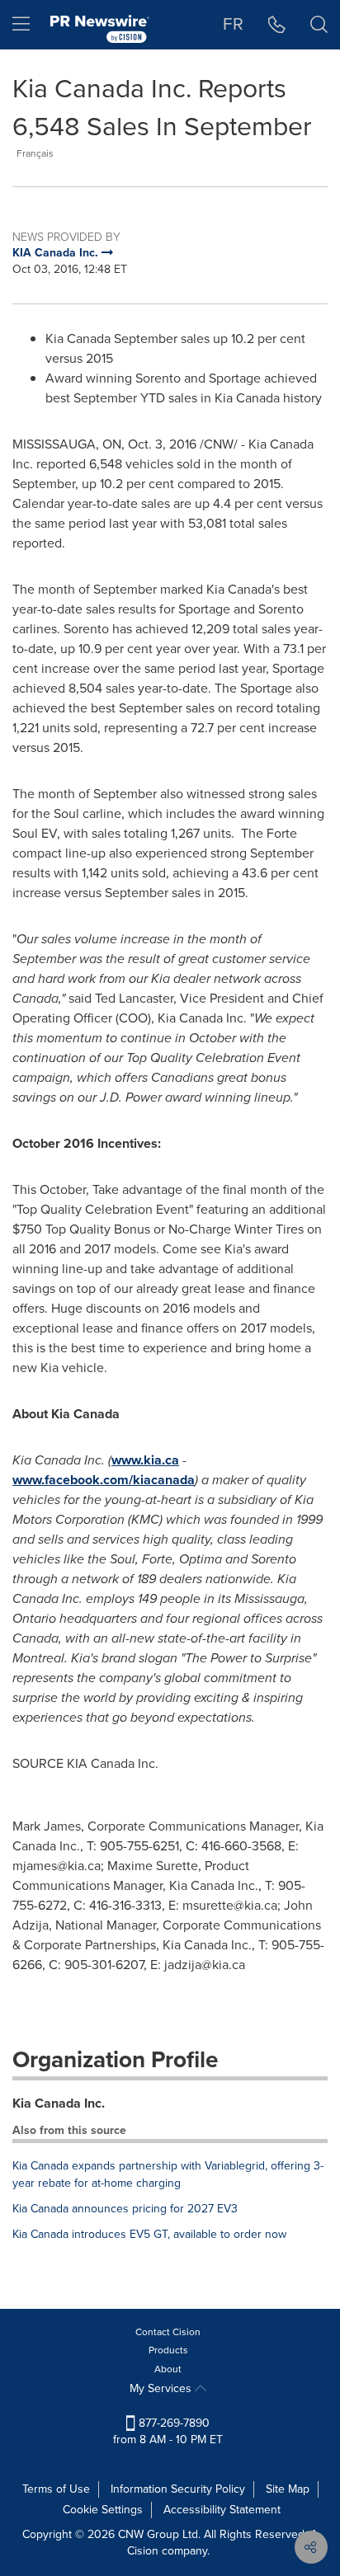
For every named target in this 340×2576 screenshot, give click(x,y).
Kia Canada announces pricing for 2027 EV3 (125, 2209)
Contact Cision (168, 2332)
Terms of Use (56, 2489)
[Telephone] (277, 25)
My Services (162, 2388)
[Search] (319, 25)
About (168, 2369)
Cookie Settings (103, 2510)
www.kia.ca (145, 1460)
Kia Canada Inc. (59, 2103)
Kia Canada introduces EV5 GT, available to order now (149, 2234)
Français (35, 153)
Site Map (288, 2489)
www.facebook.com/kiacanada (104, 1480)
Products (168, 2350)
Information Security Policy (178, 2489)
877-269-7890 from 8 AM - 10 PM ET (168, 2431)
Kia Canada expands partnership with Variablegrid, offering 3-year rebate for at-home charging (168, 2174)
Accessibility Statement (222, 2510)
